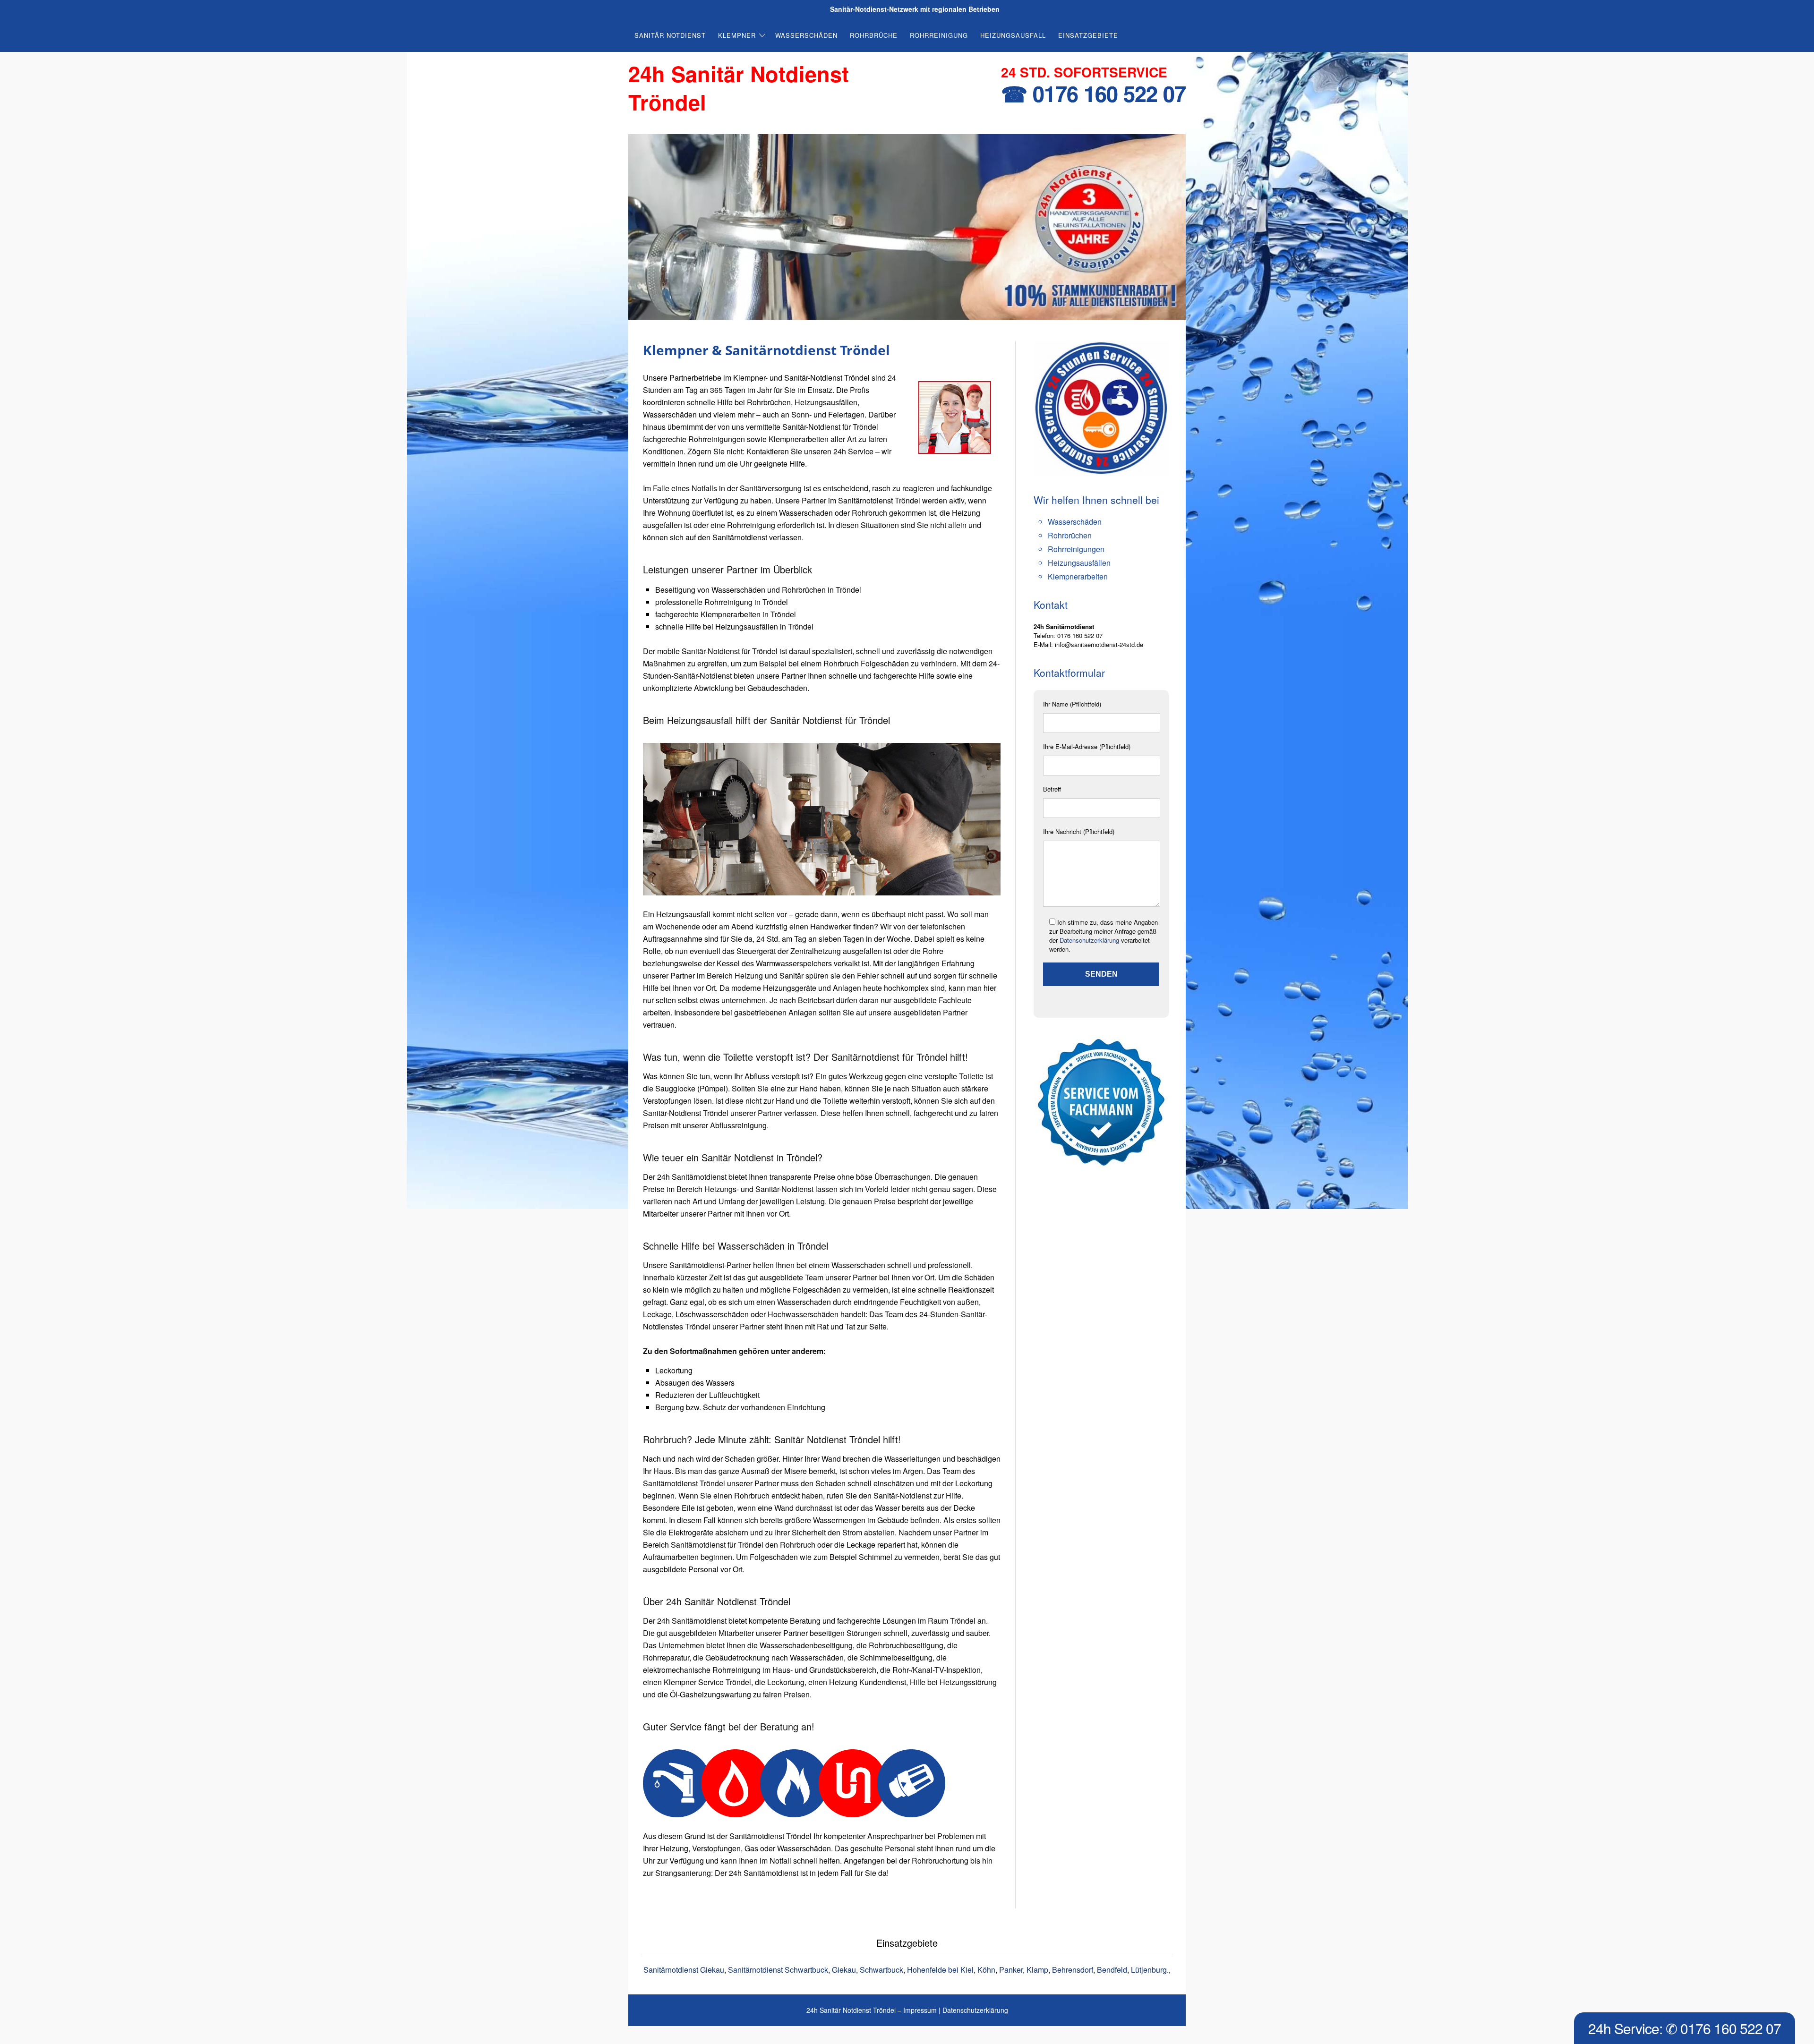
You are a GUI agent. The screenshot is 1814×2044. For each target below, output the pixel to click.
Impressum (920, 2010)
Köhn (986, 1970)
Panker (1011, 1970)
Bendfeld (1112, 1970)
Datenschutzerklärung (1089, 940)
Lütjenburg (1149, 1970)
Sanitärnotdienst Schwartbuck (778, 1970)
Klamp (1037, 1970)
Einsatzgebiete (1088, 35)
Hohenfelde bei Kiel (940, 1970)
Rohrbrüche (874, 35)
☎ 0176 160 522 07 (1093, 93)
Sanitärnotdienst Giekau (684, 1970)
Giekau (844, 1970)
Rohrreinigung (939, 35)
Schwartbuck (881, 1970)
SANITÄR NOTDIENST (670, 35)
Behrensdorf (1073, 1970)
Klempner (737, 35)
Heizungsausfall (1013, 35)
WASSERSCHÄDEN (806, 35)
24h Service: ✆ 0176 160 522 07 (1685, 2028)
